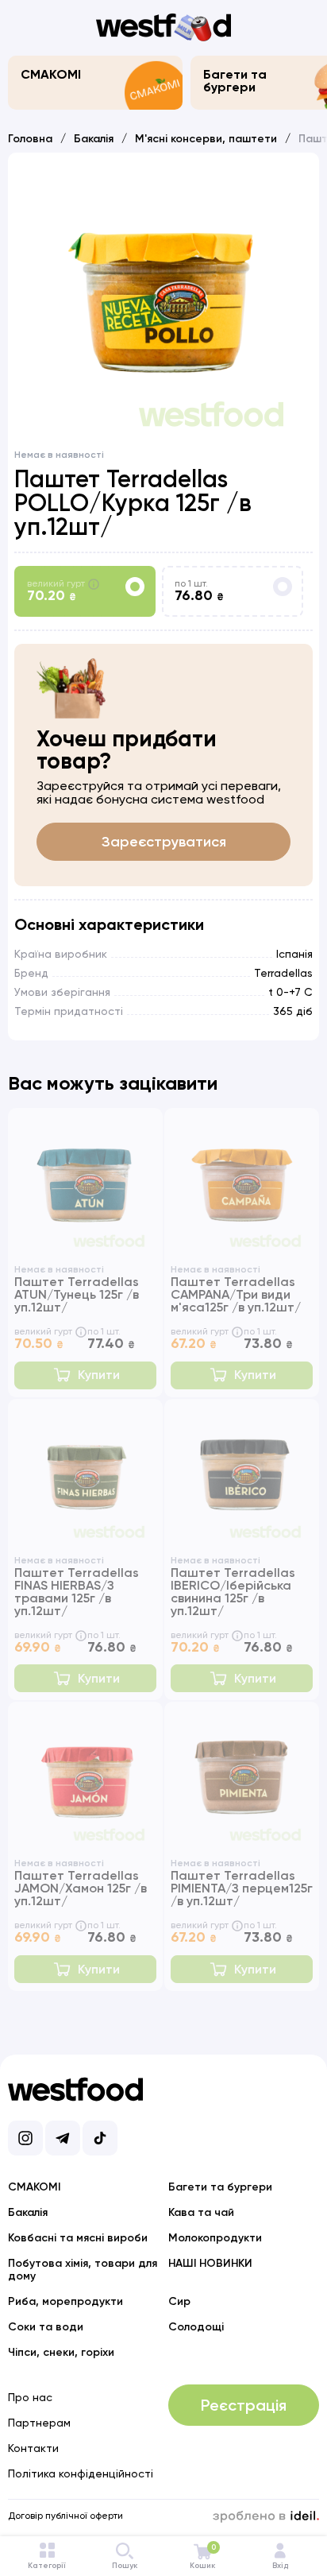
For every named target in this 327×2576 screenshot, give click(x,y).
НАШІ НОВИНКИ (210, 2263)
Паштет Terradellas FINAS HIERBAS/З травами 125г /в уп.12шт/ (77, 1592)
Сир (179, 2301)
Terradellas (283, 973)
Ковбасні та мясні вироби (78, 2238)
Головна (30, 139)
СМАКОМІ (51, 74)
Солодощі (196, 2327)
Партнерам (39, 2423)
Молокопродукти (215, 2238)
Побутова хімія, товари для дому (83, 2270)
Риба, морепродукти (65, 2301)
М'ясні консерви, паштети (206, 139)
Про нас (30, 2397)
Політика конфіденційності (81, 2473)
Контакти (33, 2448)
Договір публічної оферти (65, 2516)
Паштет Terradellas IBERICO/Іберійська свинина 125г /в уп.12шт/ (233, 1592)
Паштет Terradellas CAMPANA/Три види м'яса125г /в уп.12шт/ (236, 1294)
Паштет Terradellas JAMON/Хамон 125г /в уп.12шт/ (81, 1888)
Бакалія (94, 139)
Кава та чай (201, 2212)
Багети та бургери (235, 81)
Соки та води (46, 2327)
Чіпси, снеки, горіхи (61, 2352)
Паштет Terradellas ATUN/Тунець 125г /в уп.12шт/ (77, 1294)
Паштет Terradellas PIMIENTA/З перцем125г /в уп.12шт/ (242, 1888)
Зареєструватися (164, 842)
